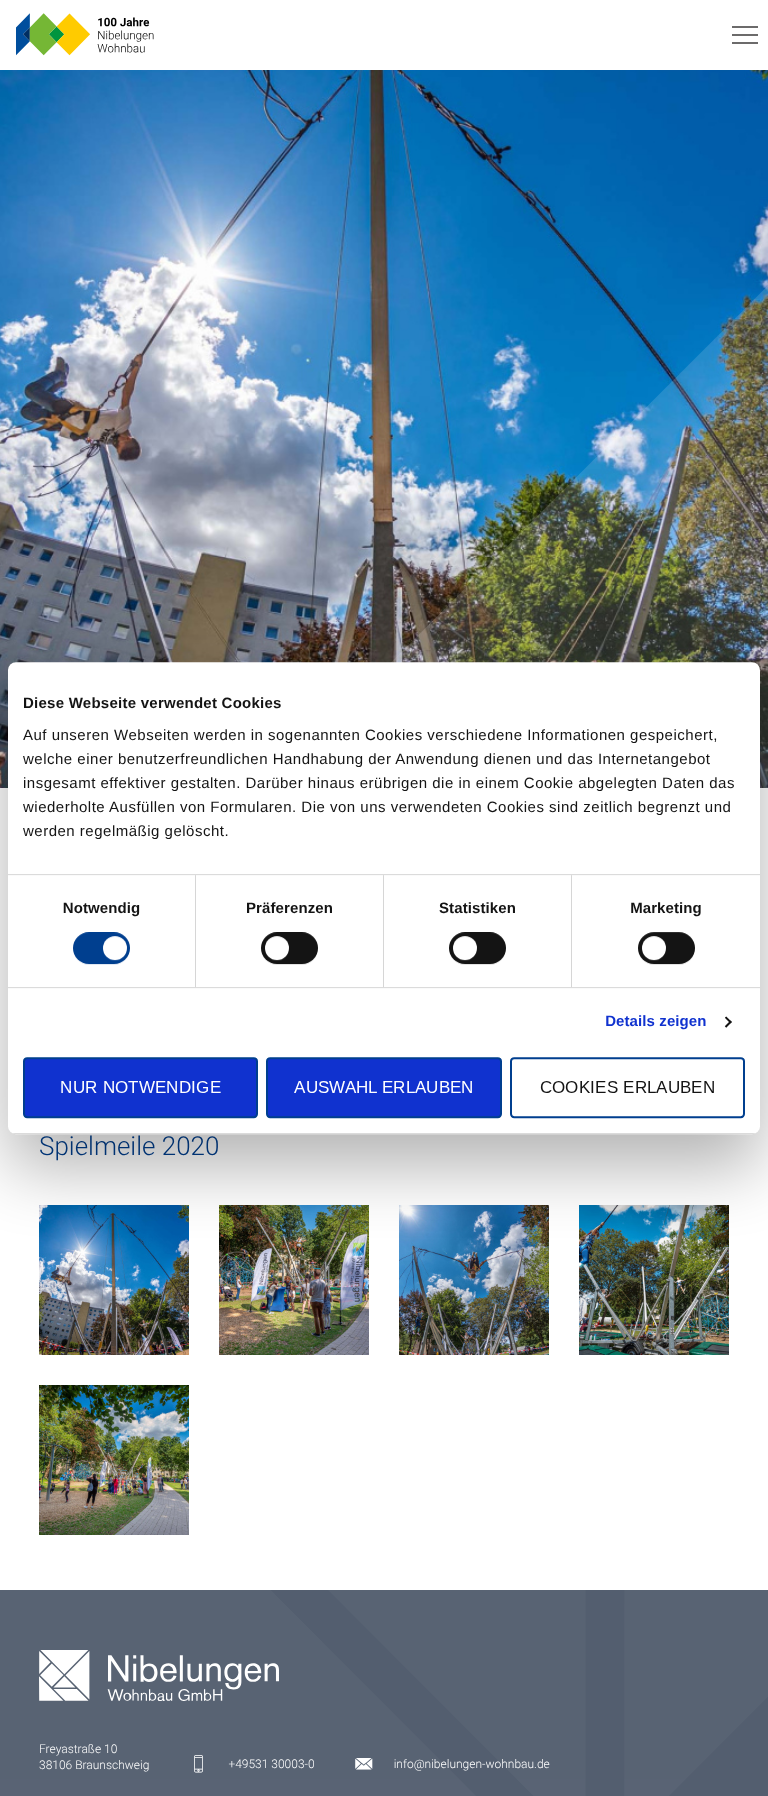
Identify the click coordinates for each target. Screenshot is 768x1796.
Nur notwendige (140, 1087)
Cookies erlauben (627, 1087)
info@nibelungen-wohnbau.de (472, 1764)
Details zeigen (655, 1021)
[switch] (289, 948)
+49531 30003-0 (271, 1764)
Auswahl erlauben (383, 1087)
